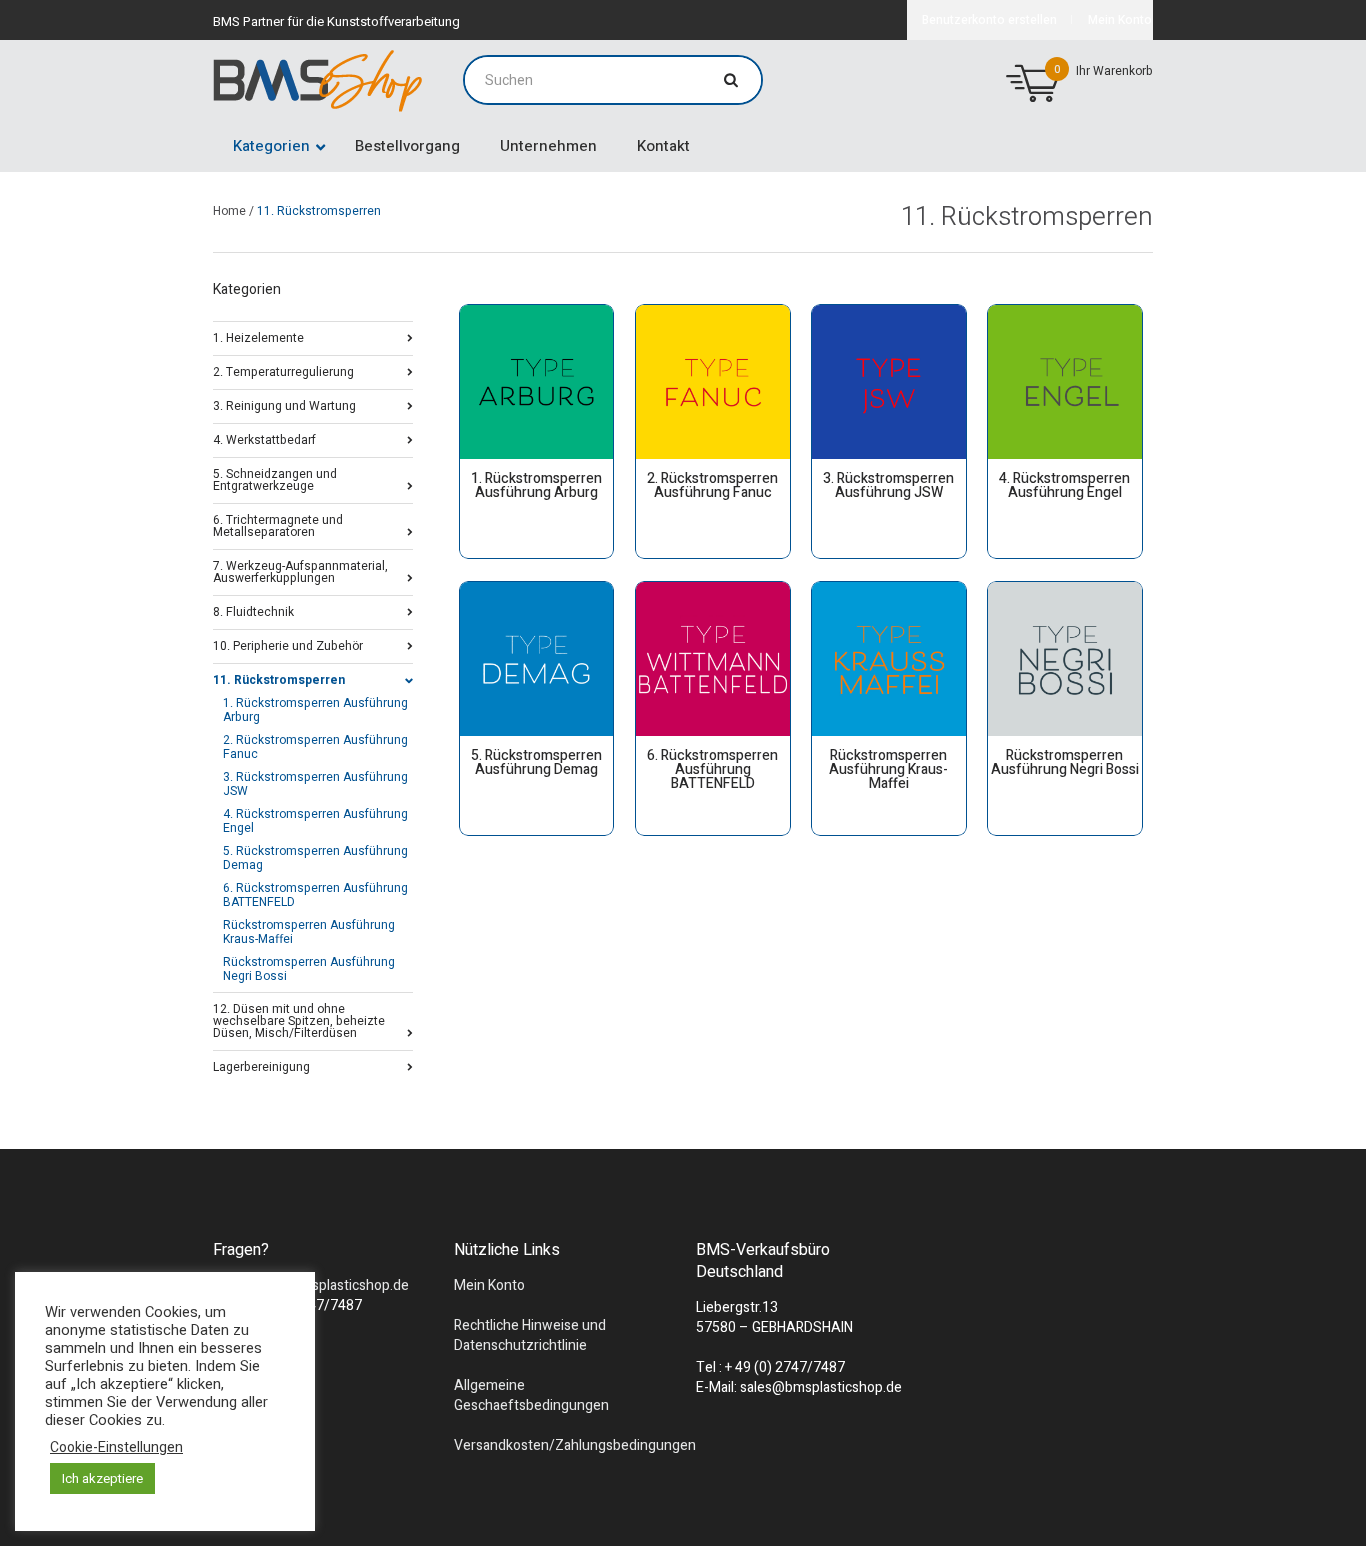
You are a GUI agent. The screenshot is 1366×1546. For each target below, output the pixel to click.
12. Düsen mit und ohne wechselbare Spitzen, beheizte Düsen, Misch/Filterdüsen (299, 1019)
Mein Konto (489, 1285)
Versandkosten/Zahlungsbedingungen (575, 1445)
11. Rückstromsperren (279, 678)
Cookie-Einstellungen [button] (116, 1448)
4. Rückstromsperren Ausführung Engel (315, 821)
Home (229, 211)
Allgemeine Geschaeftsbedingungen (531, 1395)
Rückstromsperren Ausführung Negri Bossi (309, 969)
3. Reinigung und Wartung (284, 404)
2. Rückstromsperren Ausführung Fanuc (315, 747)
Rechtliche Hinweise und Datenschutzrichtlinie (530, 1335)
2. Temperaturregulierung (283, 370)
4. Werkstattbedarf (264, 438)
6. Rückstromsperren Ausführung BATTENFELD (315, 895)
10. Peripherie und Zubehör (288, 644)
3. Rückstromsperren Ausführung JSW (315, 784)
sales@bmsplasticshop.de (328, 1285)
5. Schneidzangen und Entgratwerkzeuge (275, 478)
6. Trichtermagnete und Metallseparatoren (278, 524)
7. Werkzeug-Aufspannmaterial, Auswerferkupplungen (300, 570)
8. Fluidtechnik (253, 610)
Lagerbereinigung (261, 1065)
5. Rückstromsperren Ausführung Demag (315, 858)
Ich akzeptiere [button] (102, 1478)
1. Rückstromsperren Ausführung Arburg (315, 710)
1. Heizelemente (258, 336)
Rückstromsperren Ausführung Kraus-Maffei (309, 932)
